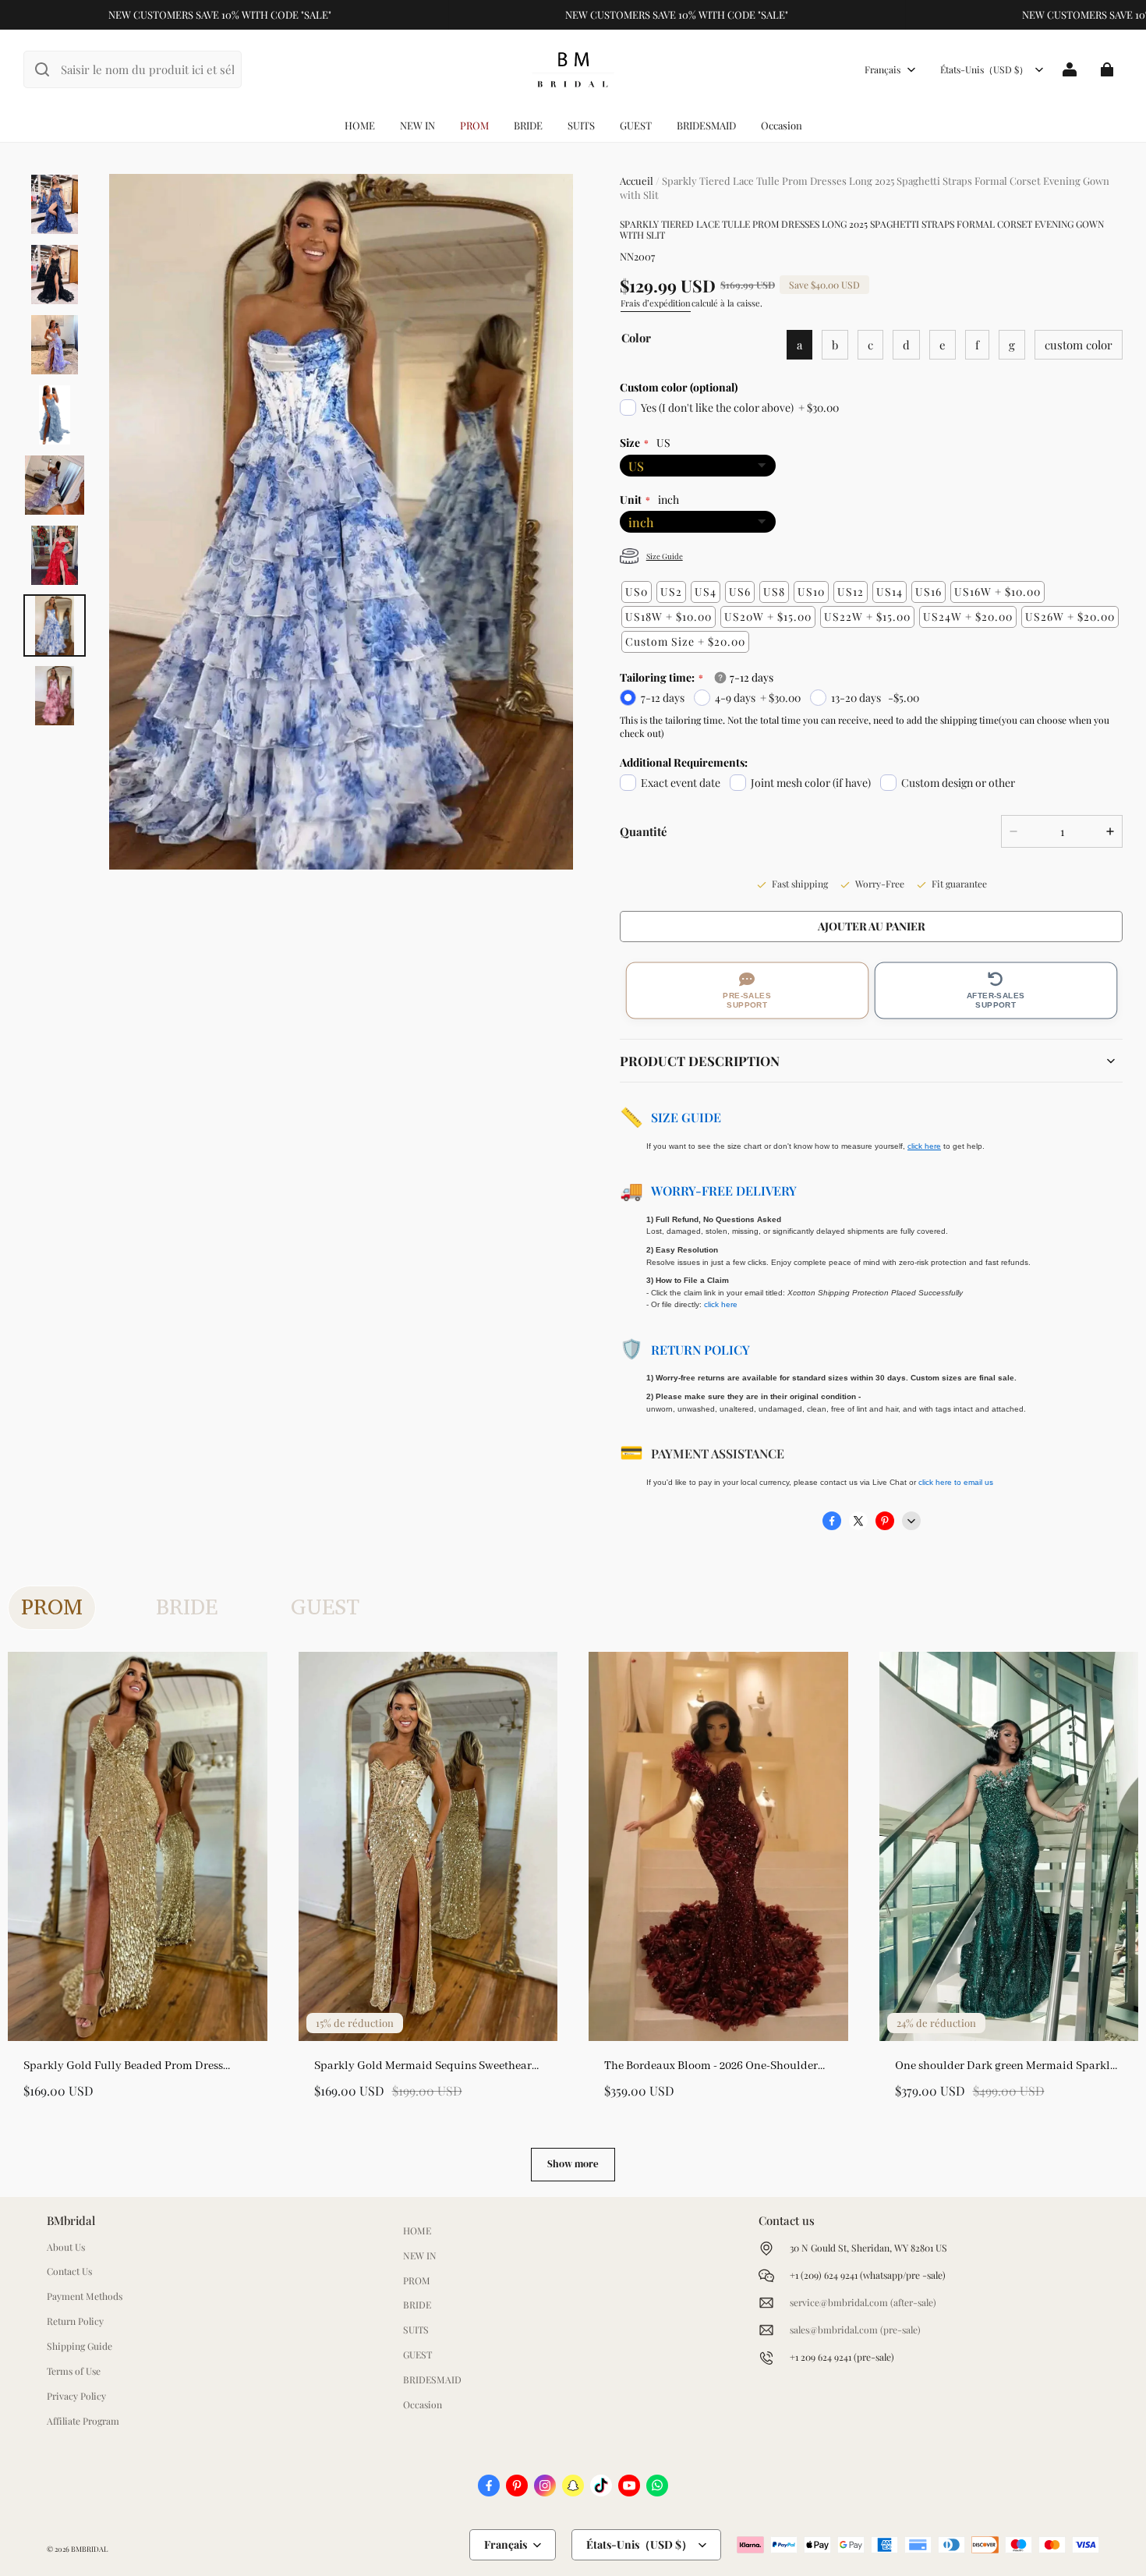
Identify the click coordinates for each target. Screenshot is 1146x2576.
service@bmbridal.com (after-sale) (863, 2302)
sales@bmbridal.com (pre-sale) (855, 2330)
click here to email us (956, 1482)
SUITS (581, 125)
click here (721, 1304)
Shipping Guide (80, 2346)
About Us (66, 2247)
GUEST (636, 125)
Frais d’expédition (656, 303)
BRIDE (528, 125)
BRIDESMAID (706, 125)
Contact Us (69, 2271)
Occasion (782, 125)
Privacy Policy (76, 2396)
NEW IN (417, 125)
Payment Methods (85, 2296)
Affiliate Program (83, 2421)
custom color (1079, 345)
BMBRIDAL (89, 2549)
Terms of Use (74, 2371)
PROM (474, 125)
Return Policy (700, 1350)
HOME (360, 125)
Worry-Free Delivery (724, 1191)
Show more (573, 2164)
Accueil (637, 181)
